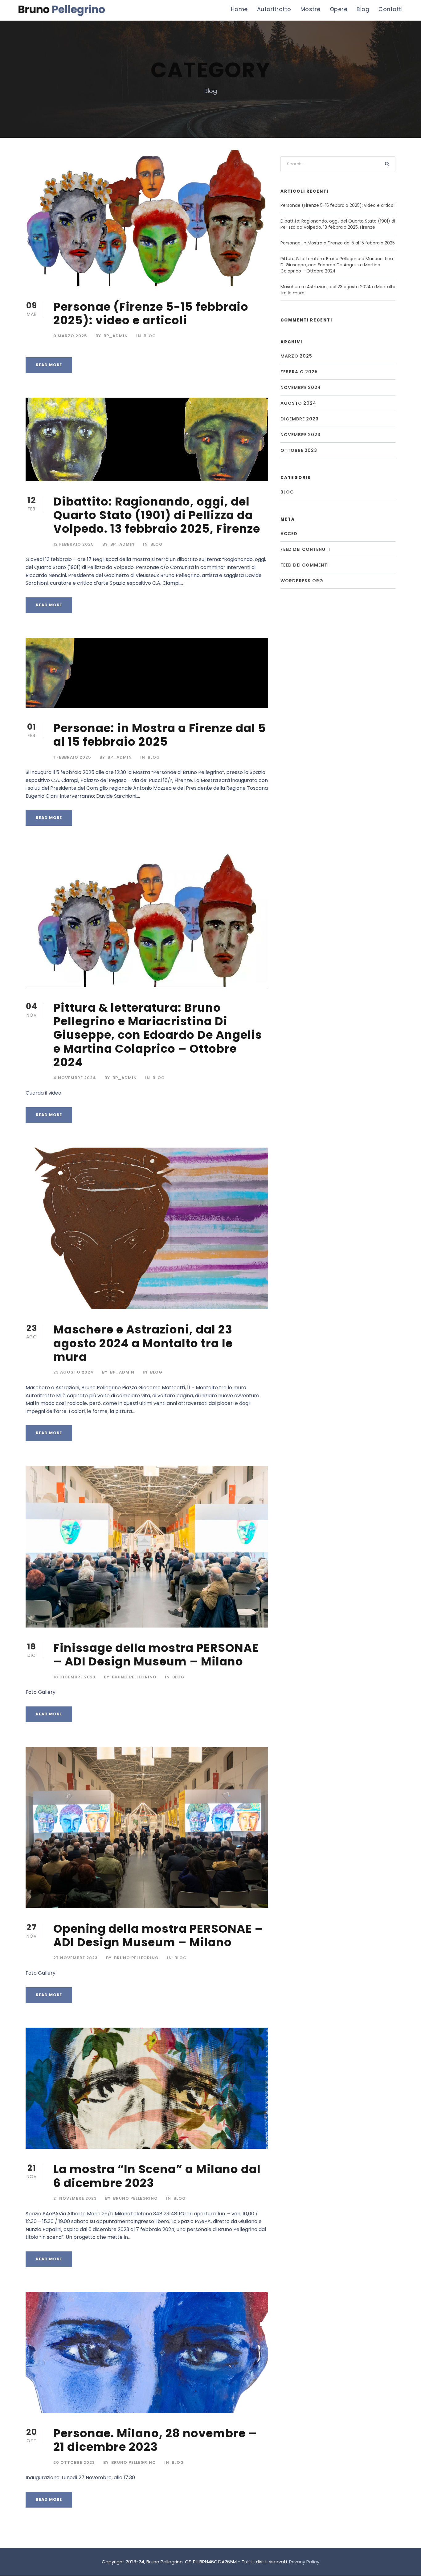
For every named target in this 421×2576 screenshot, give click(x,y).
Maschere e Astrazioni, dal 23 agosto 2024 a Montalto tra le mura (143, 1343)
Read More (49, 365)
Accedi (290, 534)
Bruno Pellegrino (134, 1677)
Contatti (390, 9)
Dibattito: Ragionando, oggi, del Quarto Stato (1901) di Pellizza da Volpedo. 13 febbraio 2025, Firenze (157, 515)
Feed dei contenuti (305, 549)
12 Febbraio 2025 (74, 544)
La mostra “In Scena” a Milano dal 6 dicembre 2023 (157, 2176)
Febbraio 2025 (299, 372)
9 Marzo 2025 (70, 336)
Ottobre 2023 (299, 450)
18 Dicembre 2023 (74, 1677)
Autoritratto (274, 9)
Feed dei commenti (305, 565)
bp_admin (116, 336)
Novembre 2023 (300, 435)
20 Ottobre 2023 (74, 2462)
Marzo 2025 (296, 356)
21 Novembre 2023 (75, 2198)
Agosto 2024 (298, 403)
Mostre (311, 9)
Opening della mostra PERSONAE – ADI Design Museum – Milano (158, 1935)
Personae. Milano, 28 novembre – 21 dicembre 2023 (155, 2440)
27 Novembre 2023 (76, 1958)
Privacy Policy (304, 2562)
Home (239, 9)
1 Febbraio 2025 (72, 757)
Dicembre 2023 (300, 419)
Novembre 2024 (301, 387)
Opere (339, 9)
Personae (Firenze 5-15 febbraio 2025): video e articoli (151, 313)
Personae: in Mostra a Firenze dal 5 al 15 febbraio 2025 (160, 735)
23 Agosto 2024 (74, 1372)
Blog (363, 9)
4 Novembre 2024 (75, 1078)
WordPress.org (302, 581)
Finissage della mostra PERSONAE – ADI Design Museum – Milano (156, 1655)
